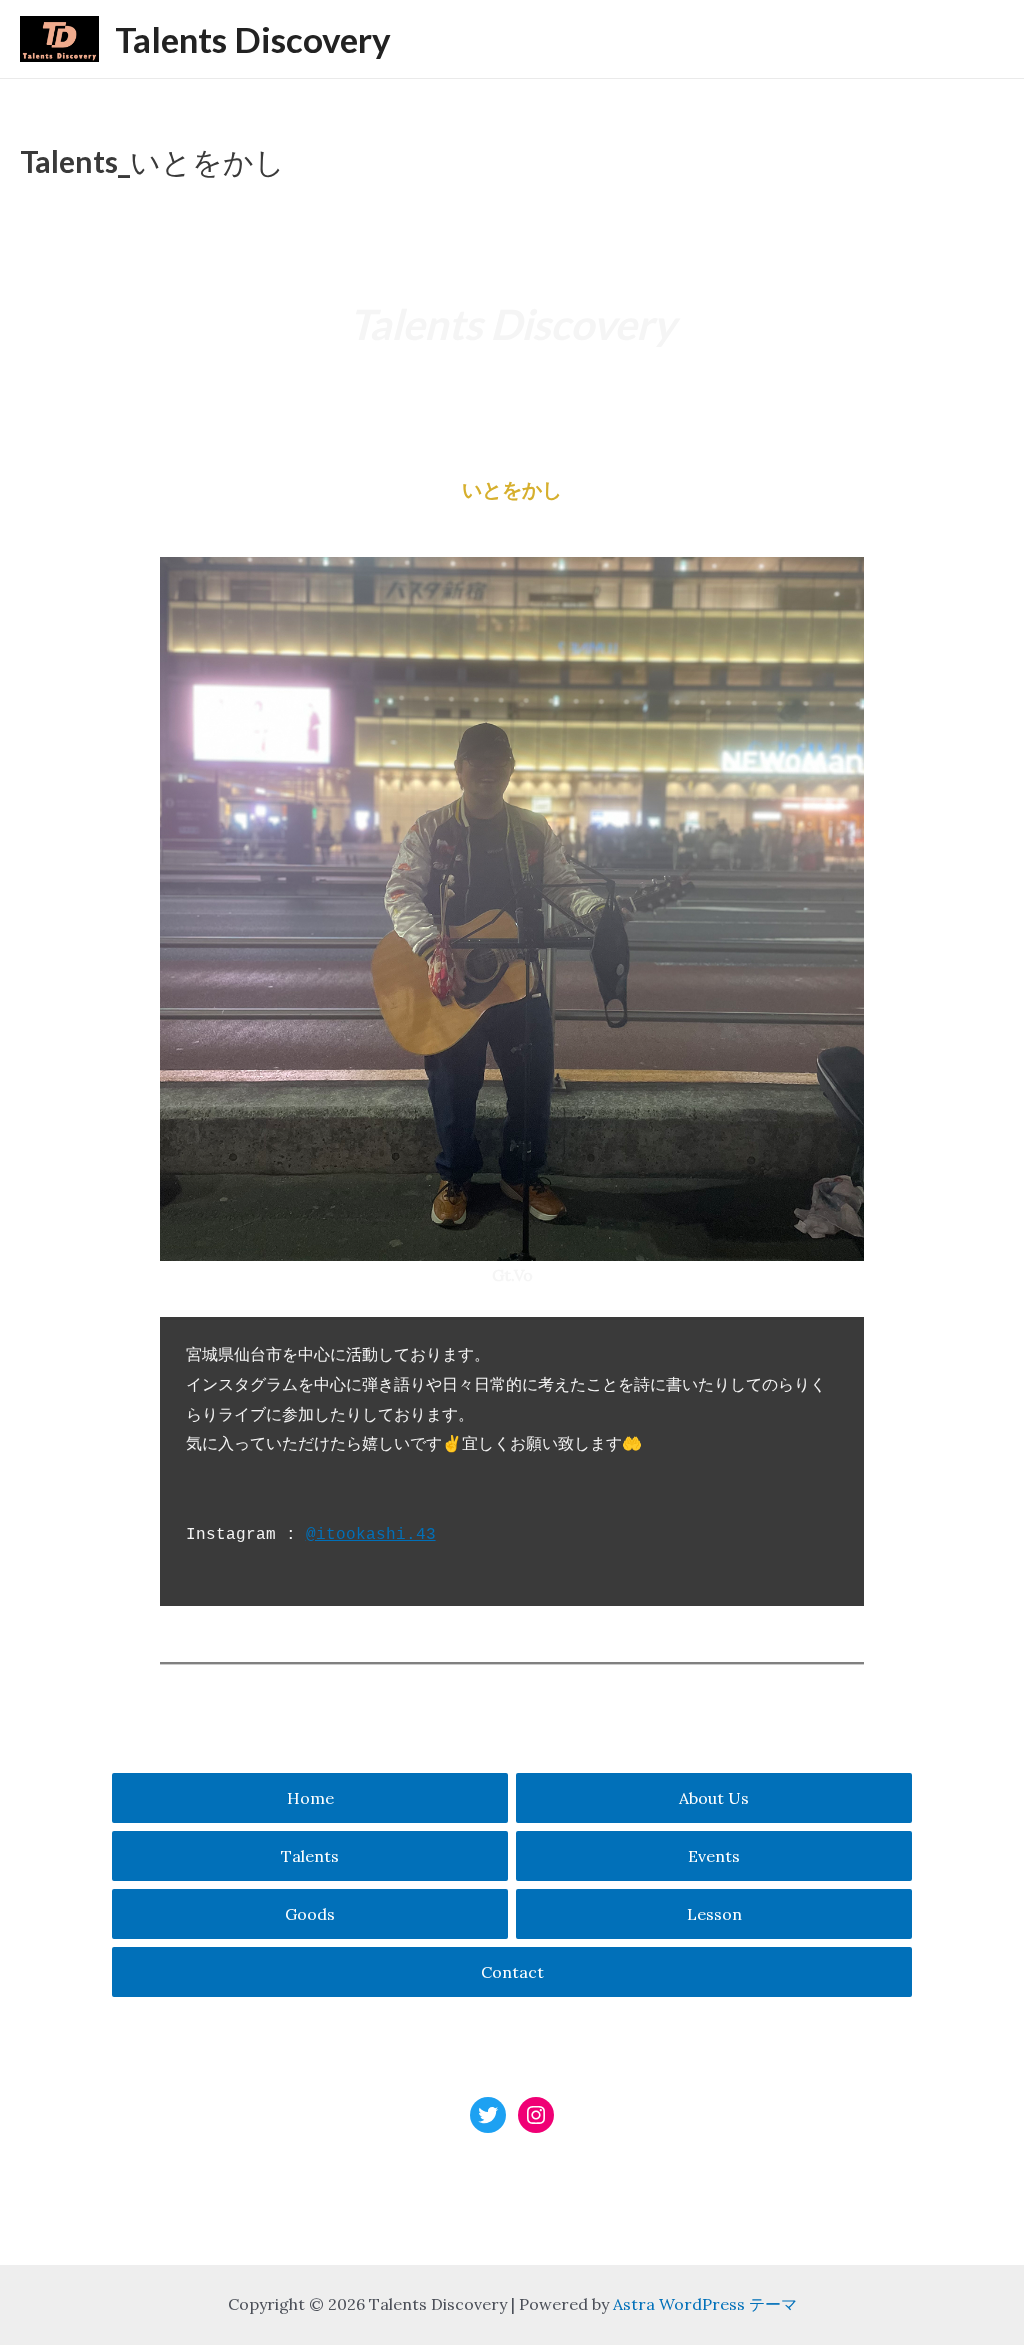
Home (310, 1798)
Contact (512, 1972)
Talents (310, 1856)
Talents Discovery (253, 39)
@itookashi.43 (371, 1535)
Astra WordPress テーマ (705, 2304)
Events (714, 1856)
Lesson (714, 1914)
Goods (310, 1914)
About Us (714, 1798)
